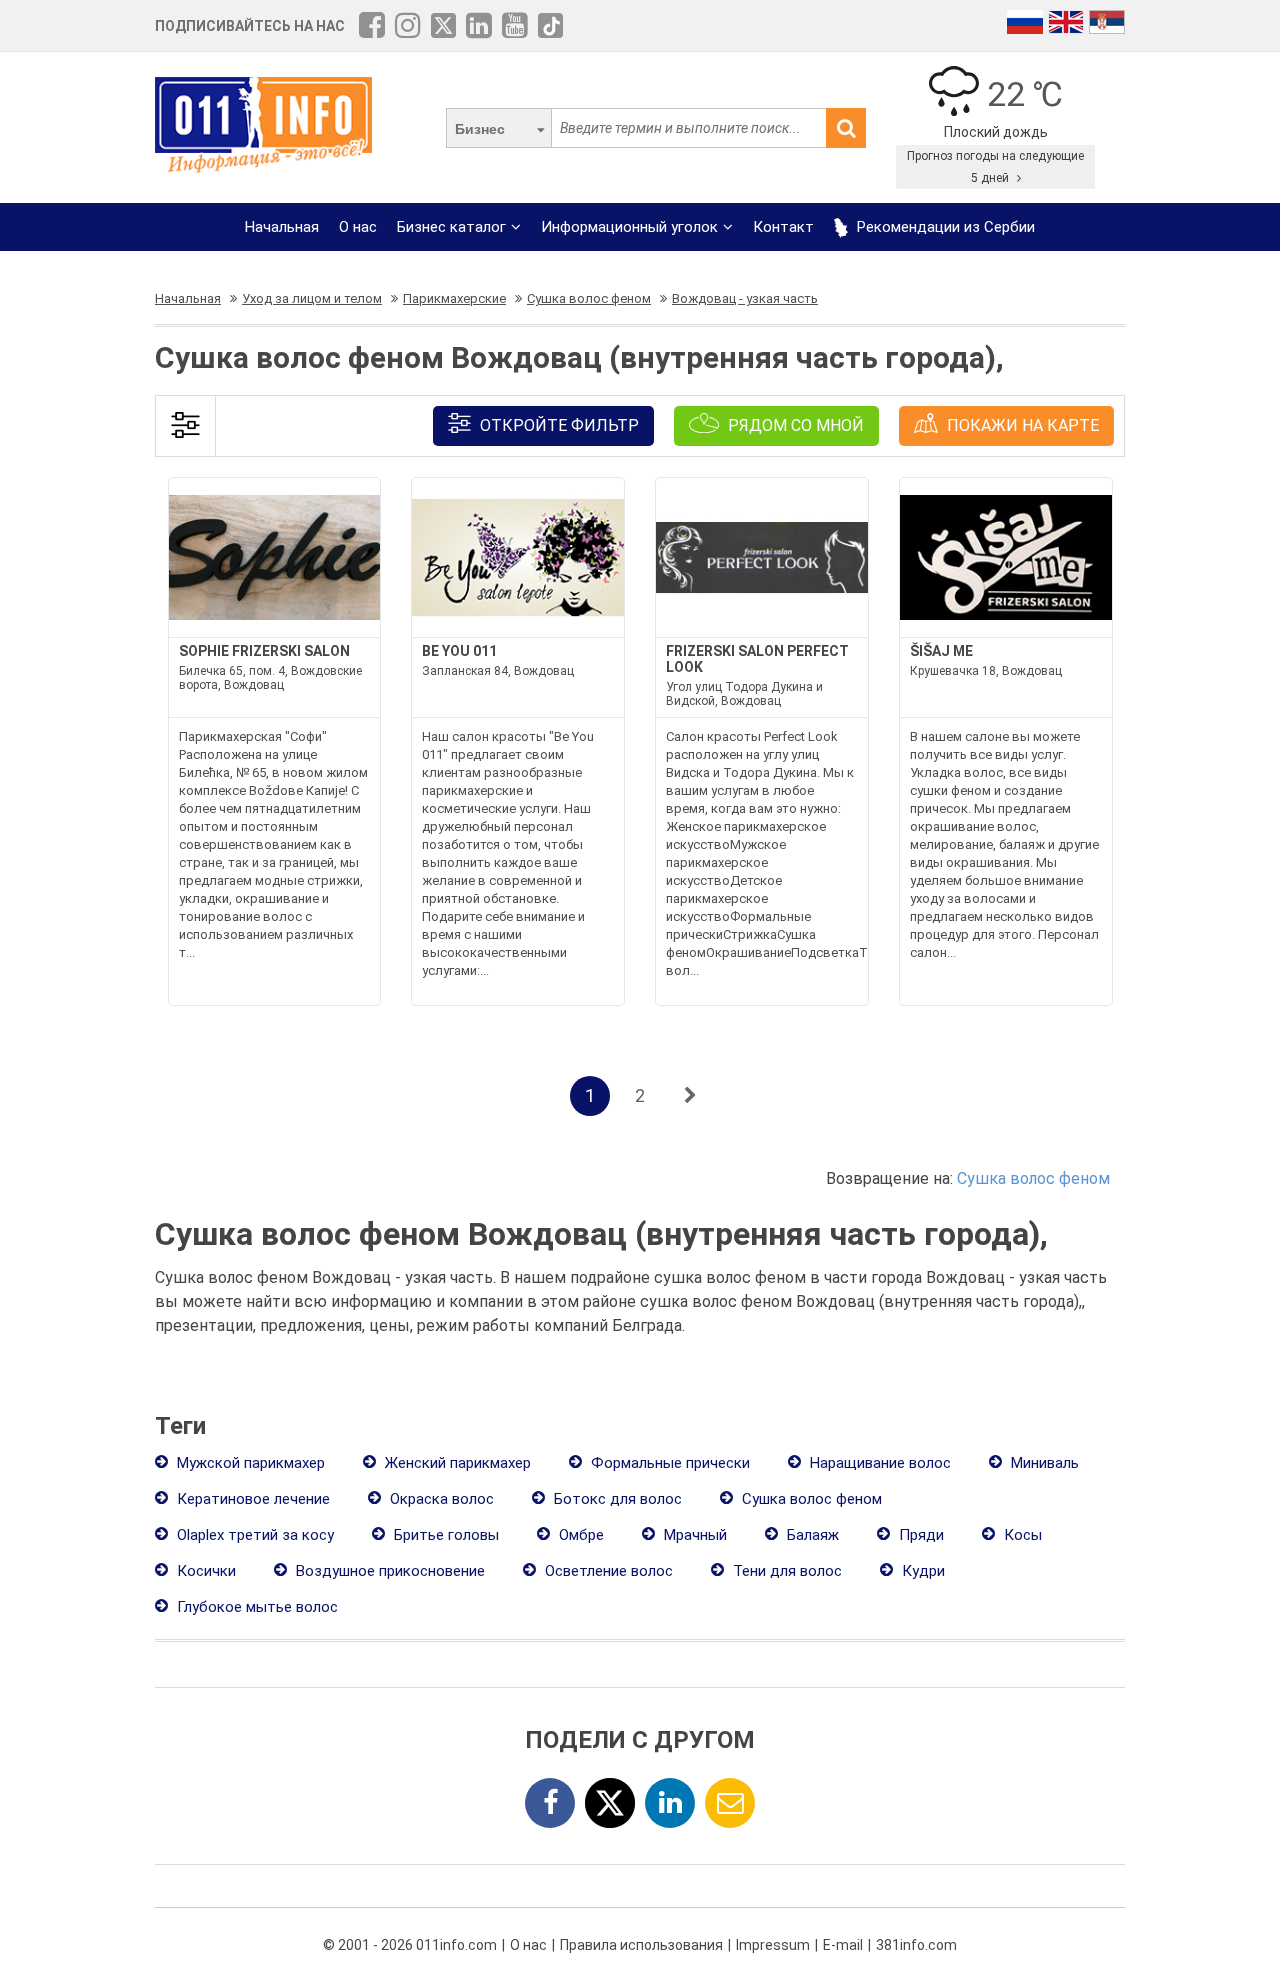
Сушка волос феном (1033, 1178)
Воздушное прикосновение (388, 1571)
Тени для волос (785, 1571)
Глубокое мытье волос (255, 1607)
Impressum (773, 1945)
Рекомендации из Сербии (944, 227)
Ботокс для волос (616, 1499)
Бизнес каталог (451, 227)
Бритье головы (444, 1535)
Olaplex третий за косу (253, 1535)
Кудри (921, 1571)
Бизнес (480, 129)
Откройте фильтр (557, 425)
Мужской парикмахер (249, 1463)
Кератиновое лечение (251, 1499)
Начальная (282, 227)
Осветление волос (607, 1571)
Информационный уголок (629, 227)
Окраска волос (440, 1499)
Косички (204, 1571)
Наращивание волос (878, 1463)
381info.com (916, 1945)
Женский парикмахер (456, 1463)
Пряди (919, 1535)
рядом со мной (794, 425)
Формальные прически (668, 1463)
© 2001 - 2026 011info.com (410, 1945)
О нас (358, 227)
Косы (1021, 1535)
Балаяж (811, 1535)
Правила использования (641, 1945)
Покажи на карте (1021, 425)
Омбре (579, 1535)
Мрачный (693, 1535)
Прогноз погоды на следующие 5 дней (995, 167)
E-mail (843, 1945)
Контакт (783, 227)
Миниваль (1043, 1463)
